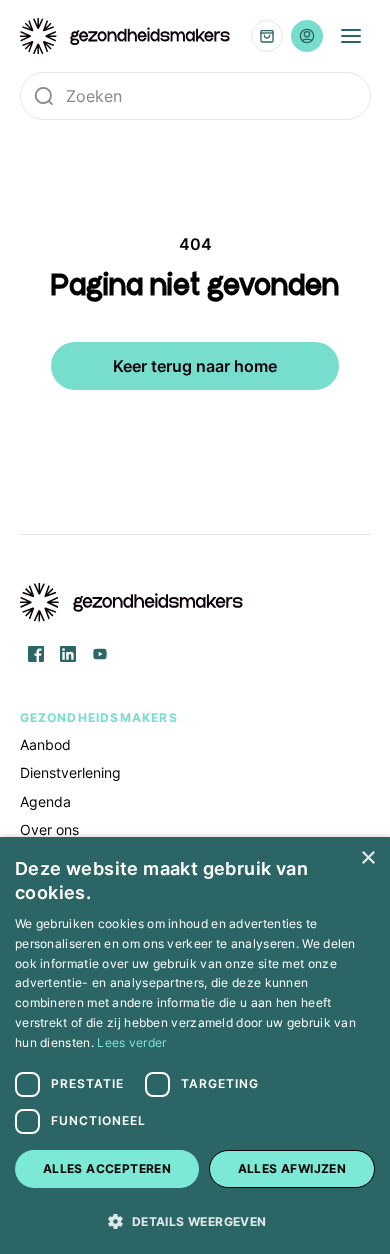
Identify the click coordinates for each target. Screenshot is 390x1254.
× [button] (367, 858)
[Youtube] (100, 654)
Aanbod (45, 744)
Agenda (45, 801)
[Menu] (351, 36)
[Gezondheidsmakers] (125, 36)
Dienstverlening (70, 772)
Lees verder (131, 1042)
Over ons (49, 829)
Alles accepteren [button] (107, 1168)
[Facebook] (36, 654)
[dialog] (195, 1045)
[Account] (307, 36)
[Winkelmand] (267, 36)
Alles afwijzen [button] (292, 1168)
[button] (195, 1220)
